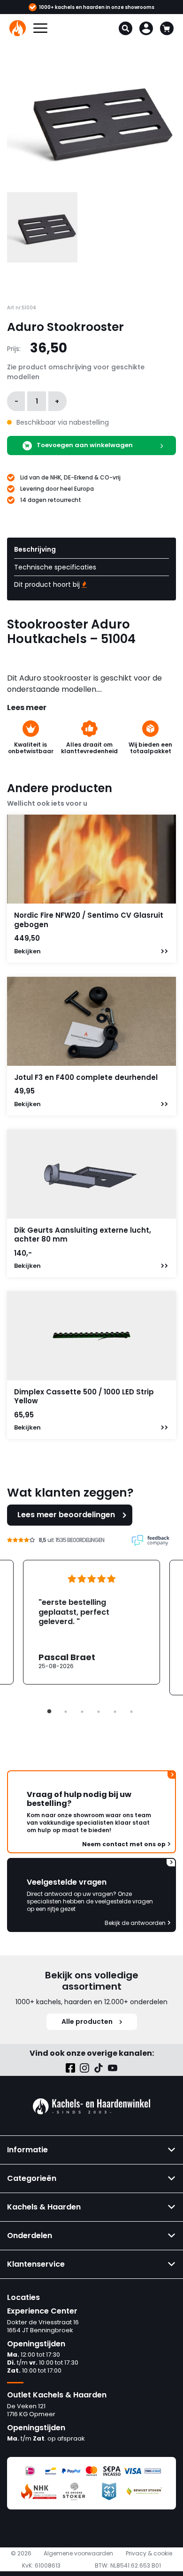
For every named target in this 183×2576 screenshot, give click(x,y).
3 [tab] (82, 1712)
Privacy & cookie (149, 2554)
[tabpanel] (91, 1622)
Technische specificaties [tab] (55, 567)
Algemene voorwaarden (78, 2554)
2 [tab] (66, 1712)
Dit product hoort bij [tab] (48, 584)
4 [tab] (99, 1712)
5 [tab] (115, 1712)
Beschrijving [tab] (35, 549)
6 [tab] (131, 1712)
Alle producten (87, 2022)
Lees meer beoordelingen (66, 1515)
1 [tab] (49, 1712)
